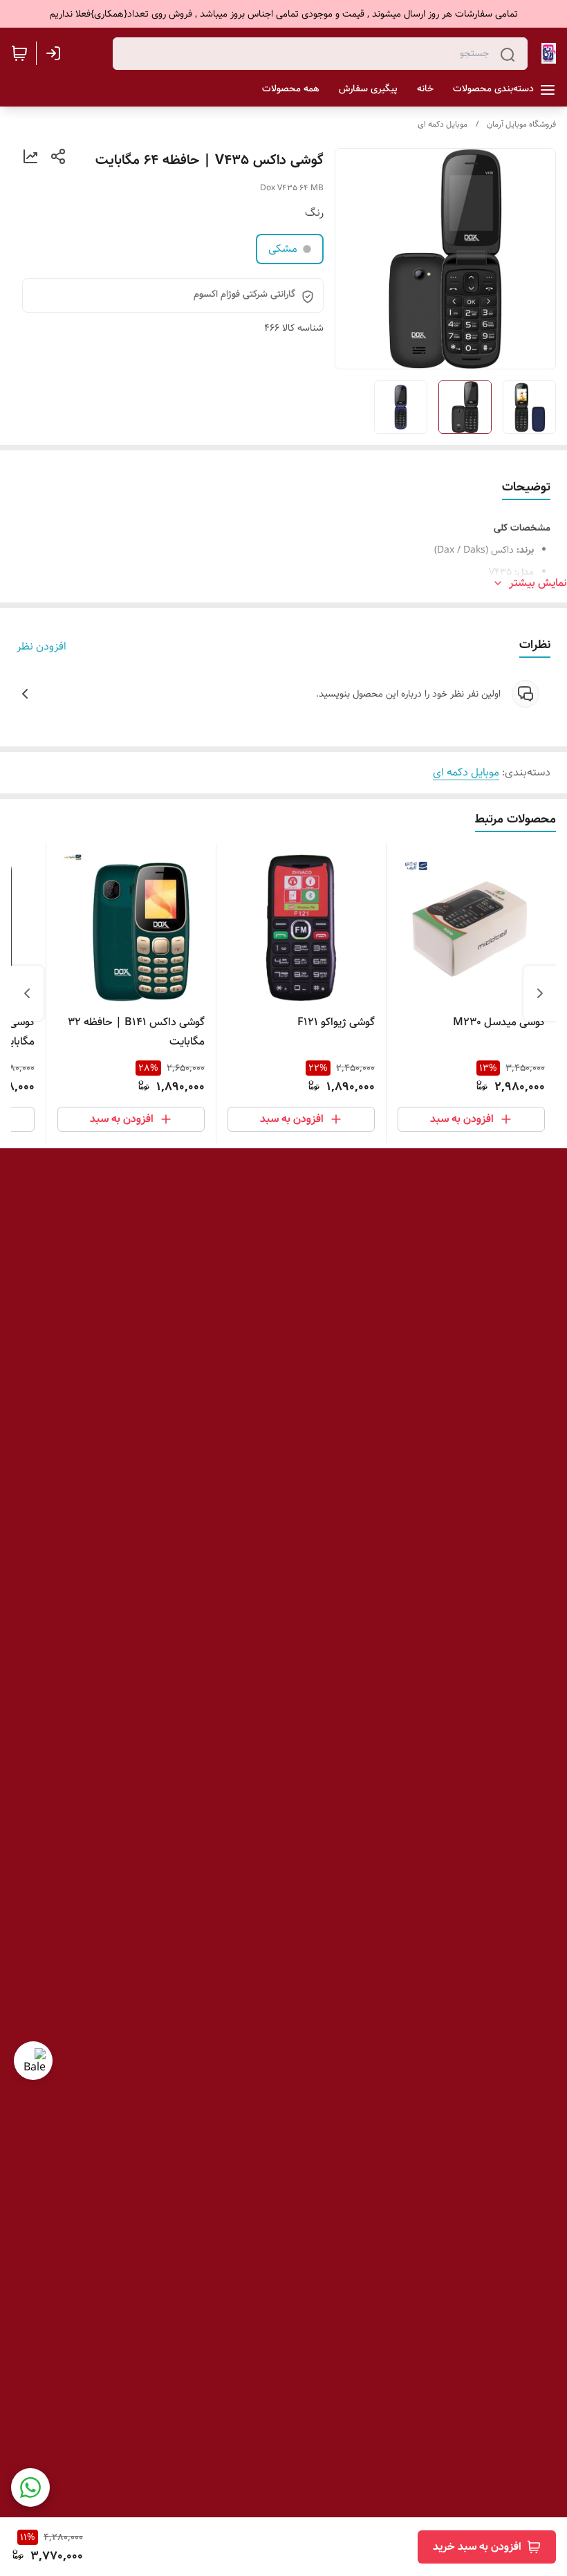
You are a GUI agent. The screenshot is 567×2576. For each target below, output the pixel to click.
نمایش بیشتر (538, 583)
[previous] (540, 993)
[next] (27, 993)
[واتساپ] (30, 2487)
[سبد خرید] (19, 53)
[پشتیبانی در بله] (33, 2061)
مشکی (283, 249)
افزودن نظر (41, 647)
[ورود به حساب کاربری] (56, 53)
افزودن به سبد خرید (477, 2547)
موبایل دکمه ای (443, 124)
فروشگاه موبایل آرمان (521, 124)
